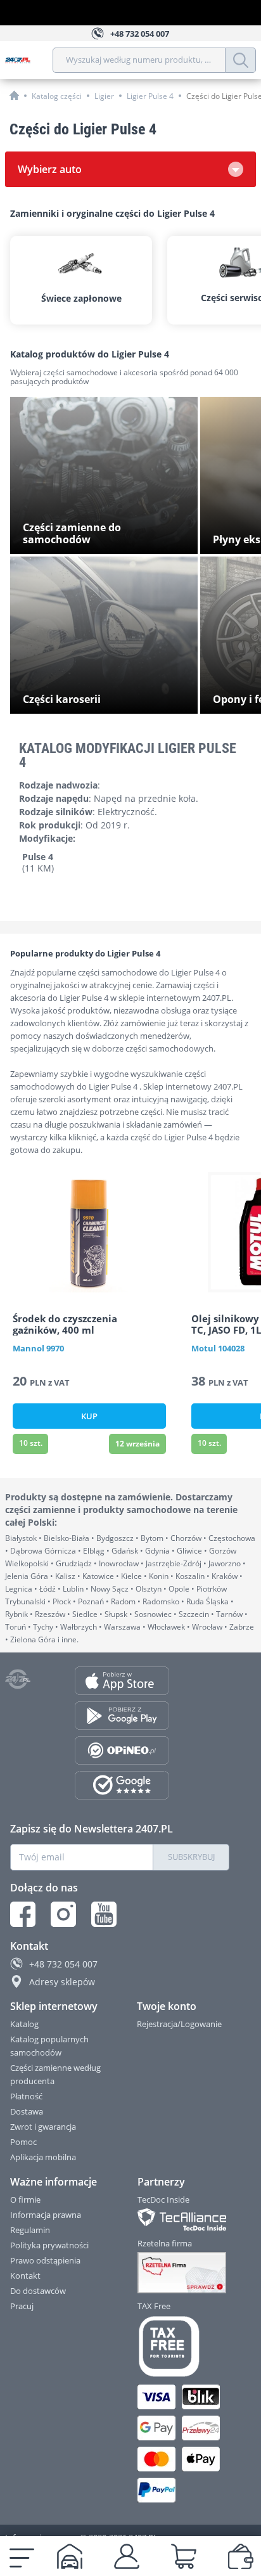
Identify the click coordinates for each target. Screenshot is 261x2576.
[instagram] (63, 1914)
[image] (89, 1232)
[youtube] (104, 1914)
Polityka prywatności (49, 2245)
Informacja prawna (46, 2215)
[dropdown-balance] (241, 2556)
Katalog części (57, 96)
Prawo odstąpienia (45, 2260)
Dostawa (27, 2111)
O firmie (25, 2199)
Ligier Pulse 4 (150, 96)
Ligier (104, 96)
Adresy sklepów (62, 1982)
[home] (14, 95)
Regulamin (30, 2230)
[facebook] (23, 1914)
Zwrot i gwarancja (43, 2127)
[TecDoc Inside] (184, 2219)
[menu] (22, 2556)
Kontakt (25, 2276)
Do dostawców (38, 2291)
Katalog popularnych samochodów (49, 2046)
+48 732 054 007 (63, 1964)
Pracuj (22, 2306)
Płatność (26, 2096)
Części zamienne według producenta (55, 2074)
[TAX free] (184, 2347)
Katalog (24, 2024)
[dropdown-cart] (184, 2556)
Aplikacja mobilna (43, 2157)
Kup (89, 1416)
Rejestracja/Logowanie (179, 2024)
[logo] (29, 60)
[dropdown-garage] (70, 2556)
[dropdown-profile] (127, 2556)
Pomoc (23, 2142)
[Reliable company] (184, 2273)
